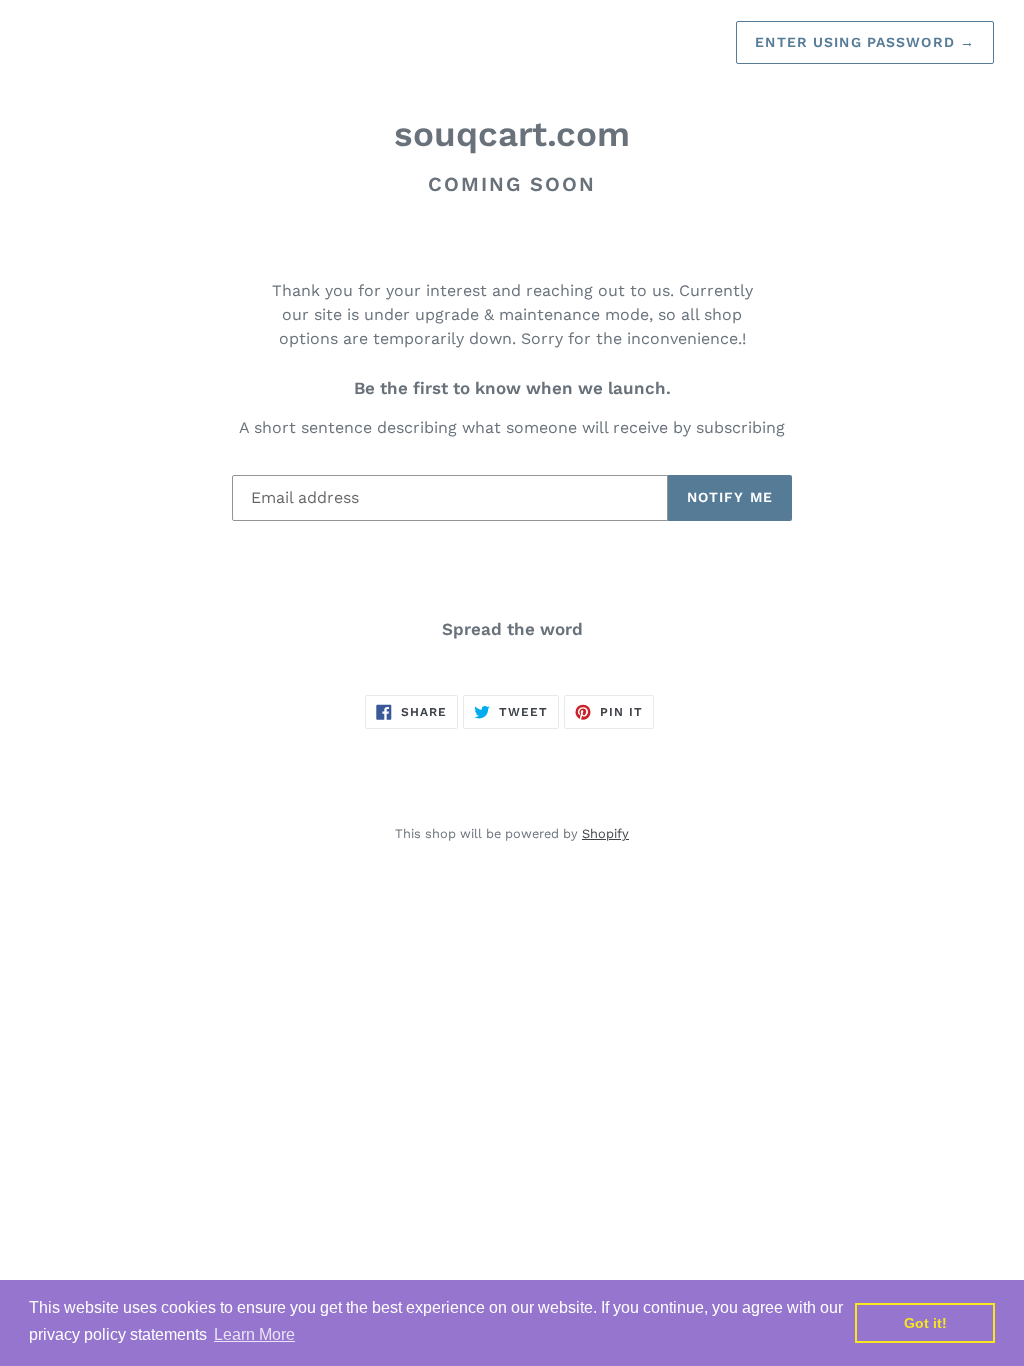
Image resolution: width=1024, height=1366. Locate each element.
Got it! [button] (925, 1323)
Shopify (605, 833)
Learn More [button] (254, 1334)
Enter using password (865, 42)
